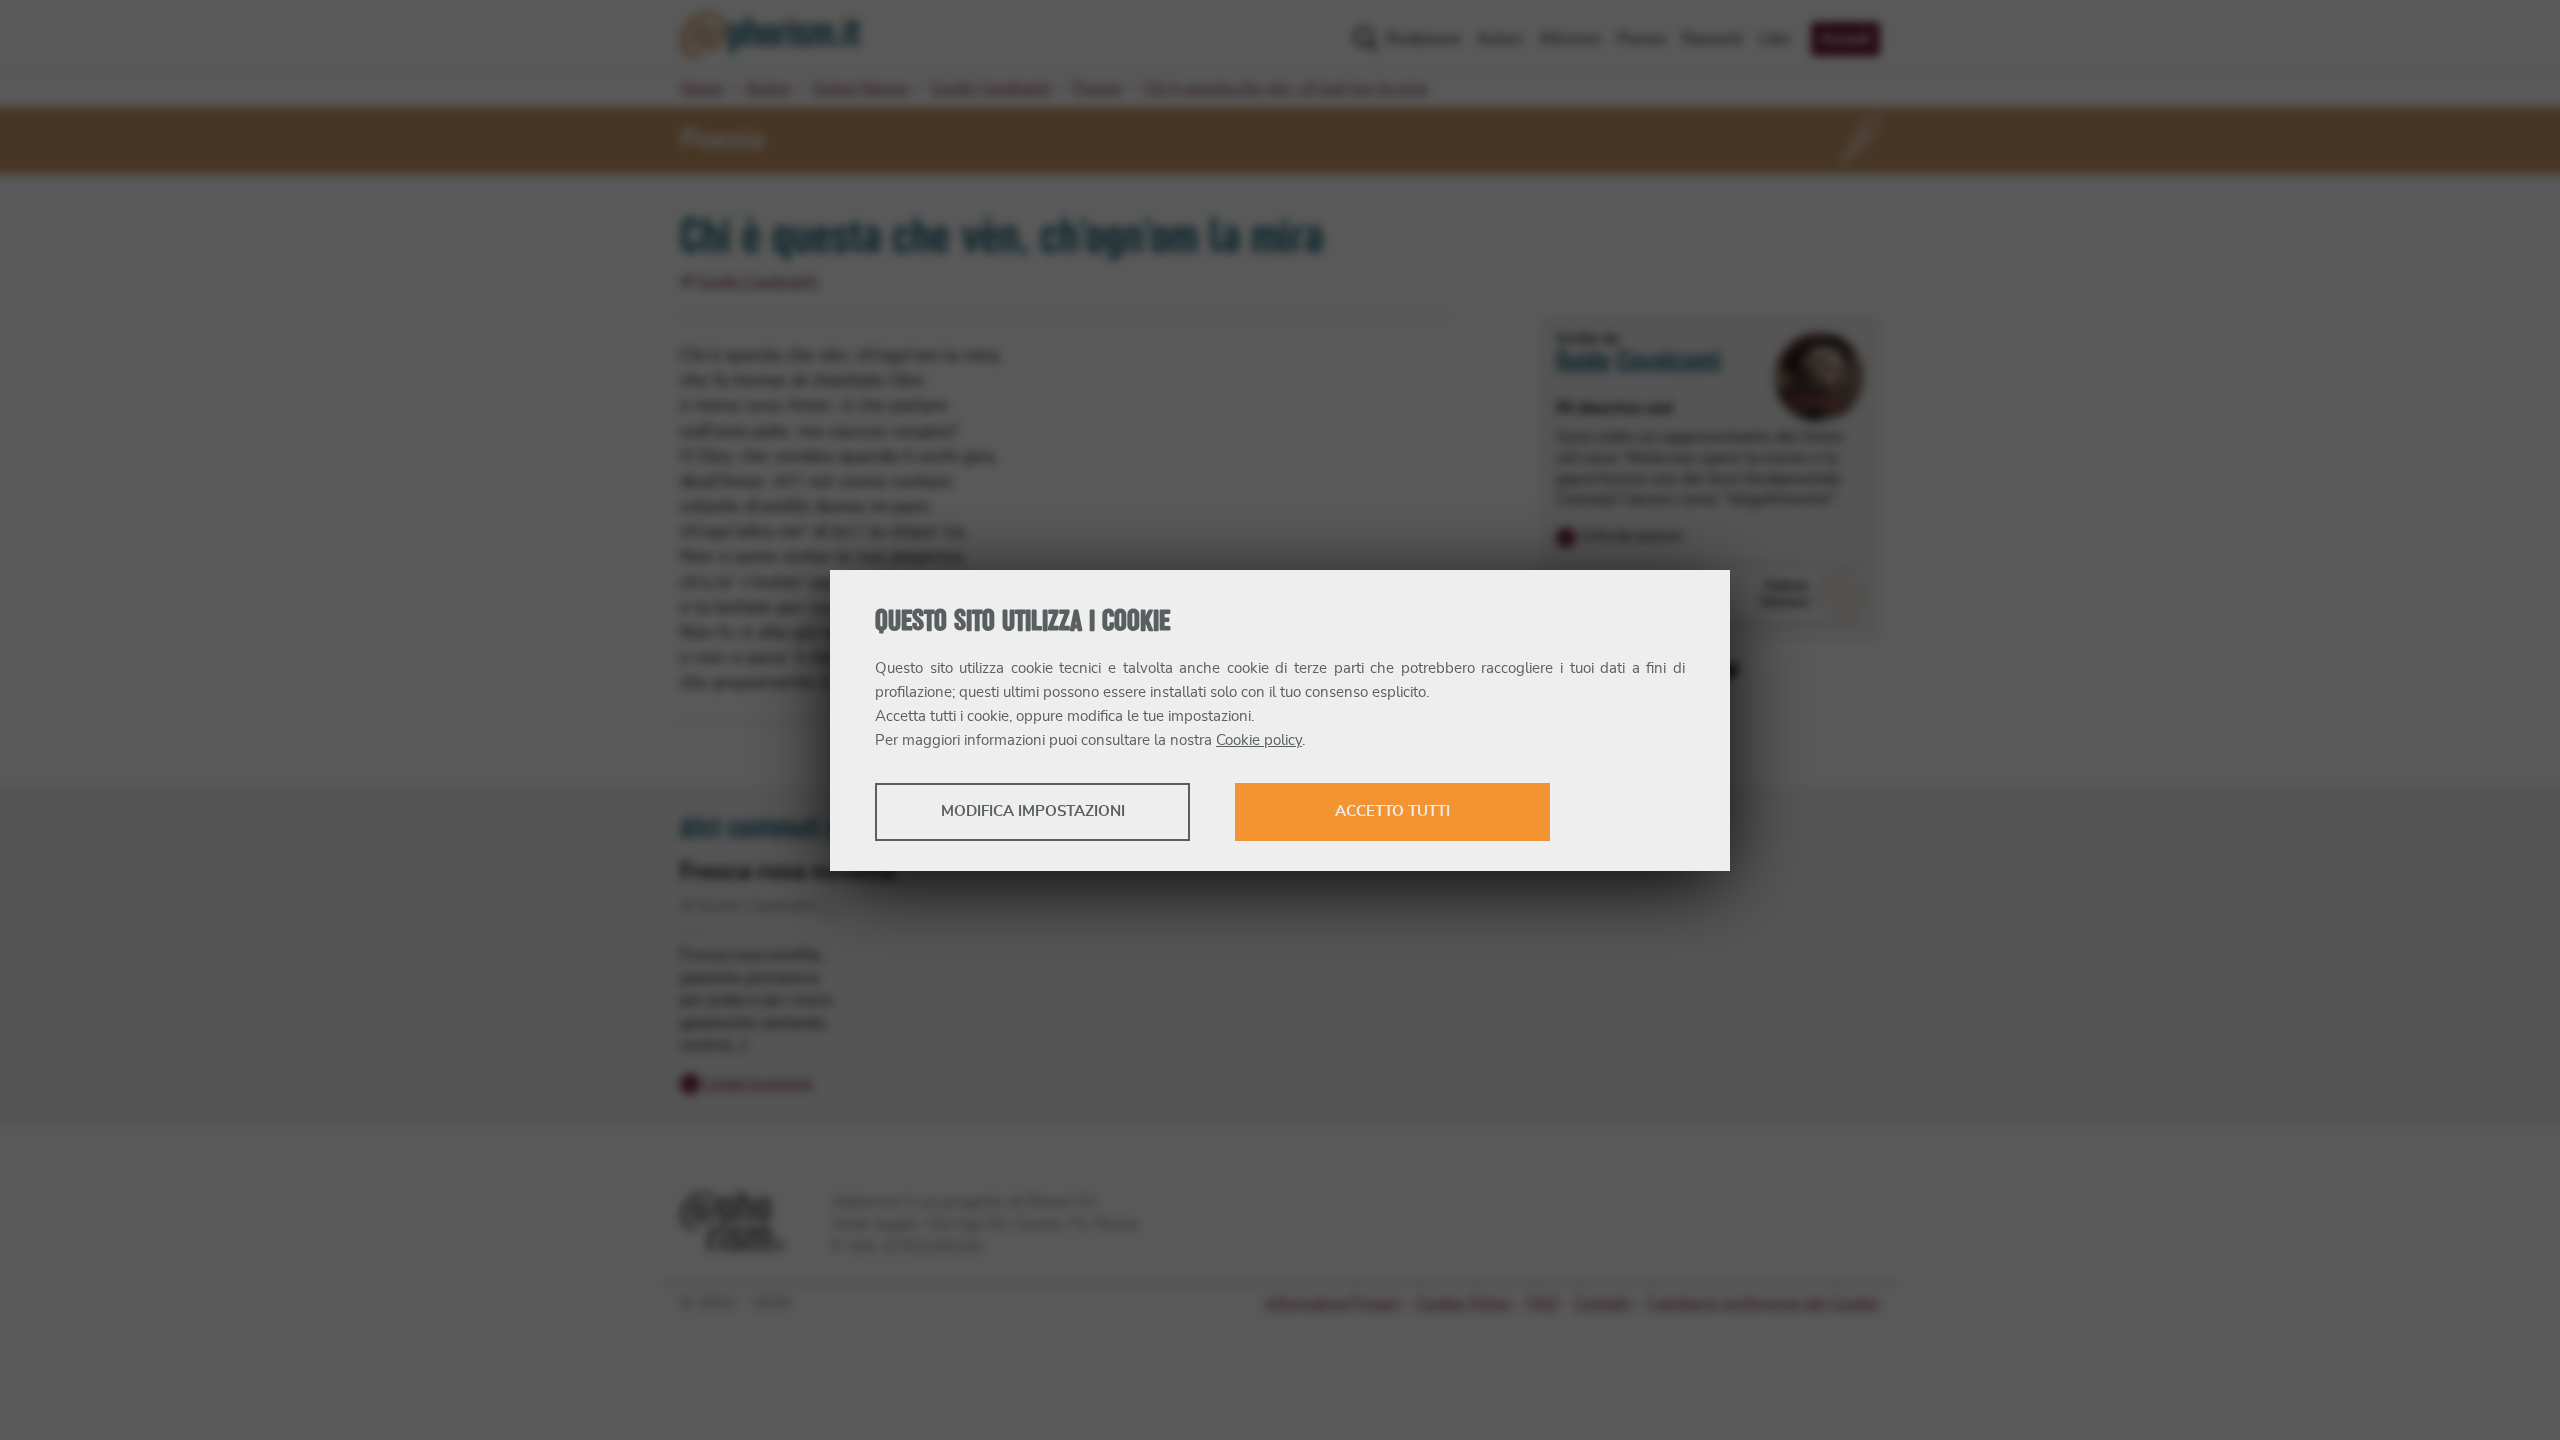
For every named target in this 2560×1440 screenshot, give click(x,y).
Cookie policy (1259, 740)
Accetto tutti (1392, 811)
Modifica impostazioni (1033, 811)
